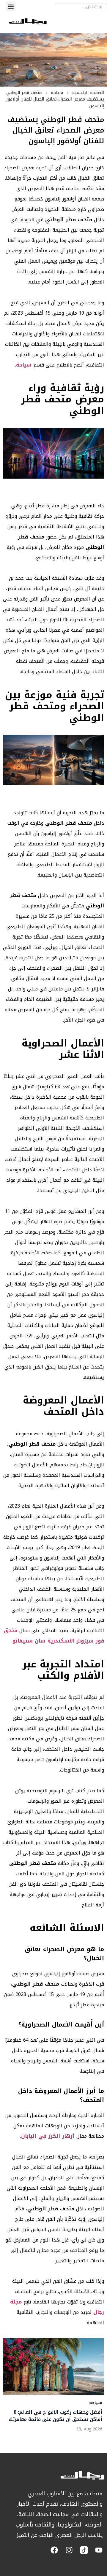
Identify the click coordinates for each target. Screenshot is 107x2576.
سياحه (57, 93)
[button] (11, 6)
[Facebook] (54, 2550)
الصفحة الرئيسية (88, 93)
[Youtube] (99, 2550)
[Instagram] (69, 2550)
